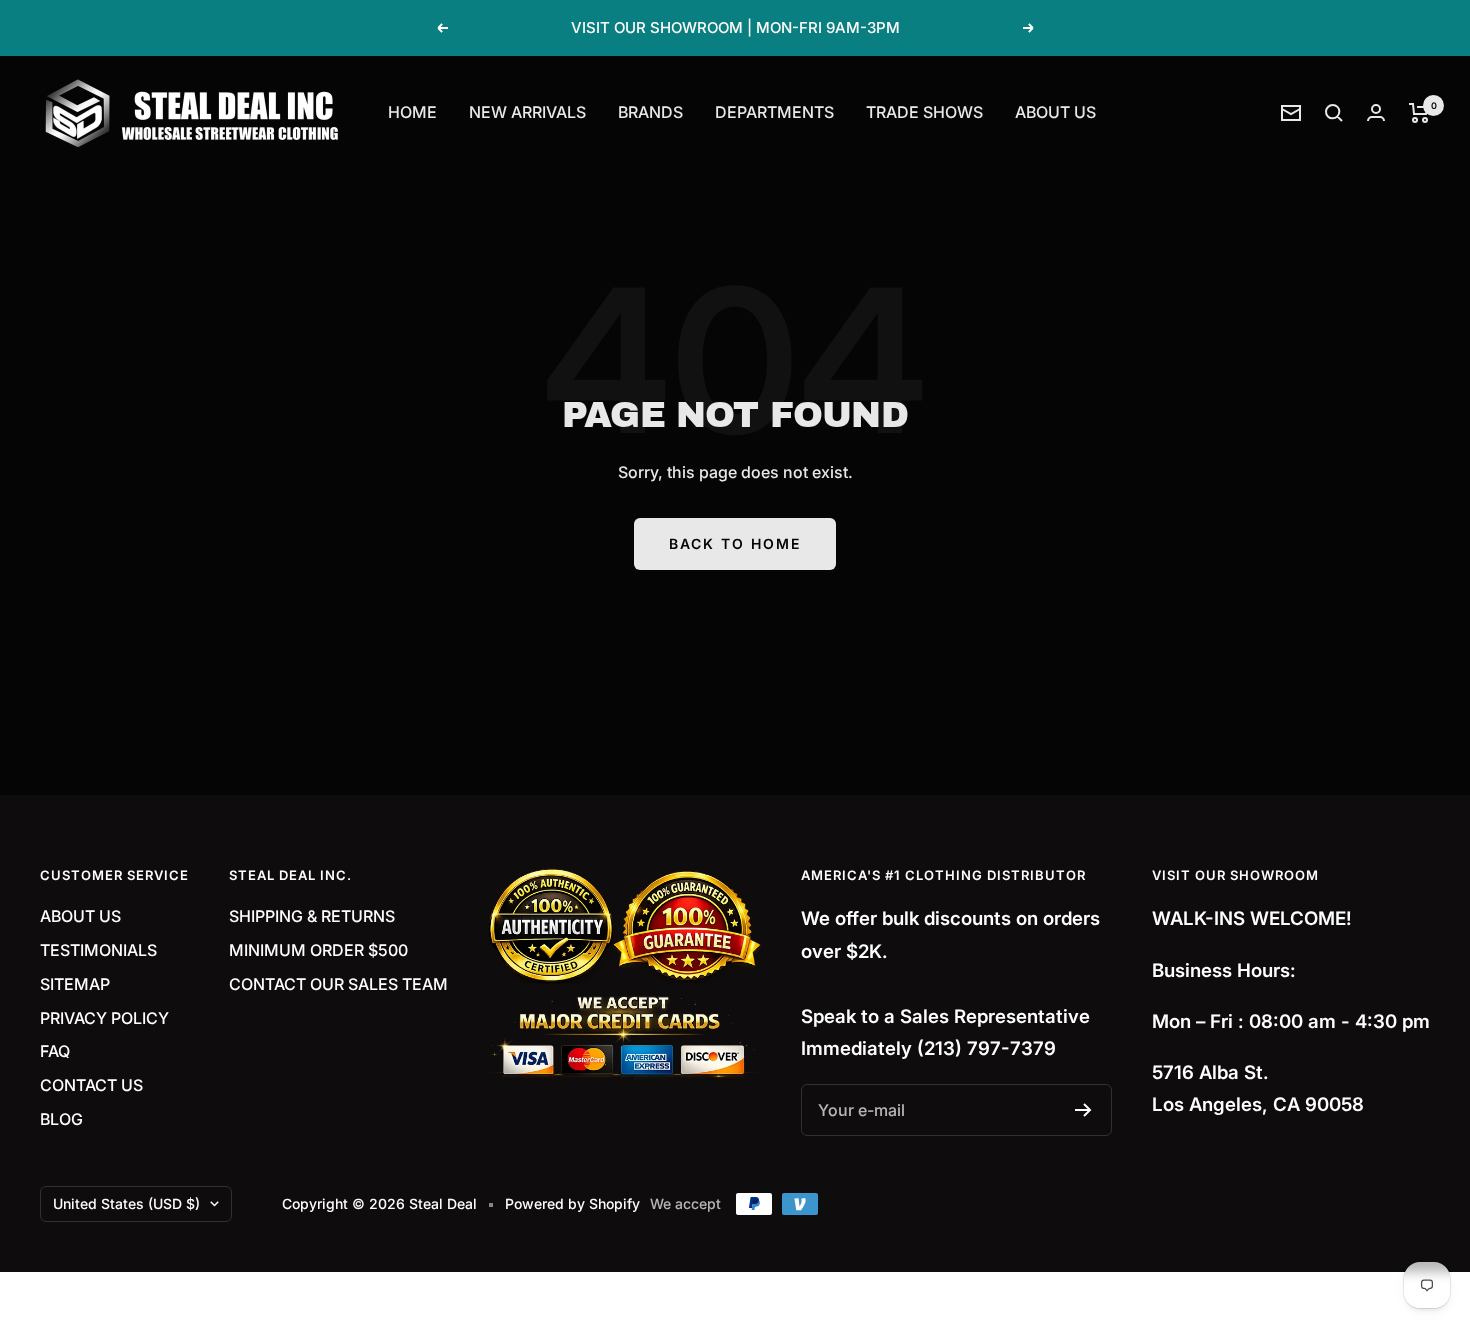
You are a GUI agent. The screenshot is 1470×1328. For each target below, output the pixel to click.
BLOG (61, 1119)
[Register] (1083, 1110)
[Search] (1334, 113)
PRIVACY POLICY (104, 1018)
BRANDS (650, 112)
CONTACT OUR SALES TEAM (338, 984)
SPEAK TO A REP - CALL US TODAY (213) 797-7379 (737, 30)
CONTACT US (91, 1085)
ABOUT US (1055, 112)
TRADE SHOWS (924, 112)
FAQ (55, 1051)
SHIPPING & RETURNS (312, 916)
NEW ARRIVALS (527, 112)
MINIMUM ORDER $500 (318, 950)
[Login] (1376, 112)
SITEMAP (75, 984)
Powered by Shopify (572, 1203)
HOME (412, 112)
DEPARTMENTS (774, 112)
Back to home (735, 543)
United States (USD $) (126, 1203)
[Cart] (1419, 113)
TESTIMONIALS (98, 950)
